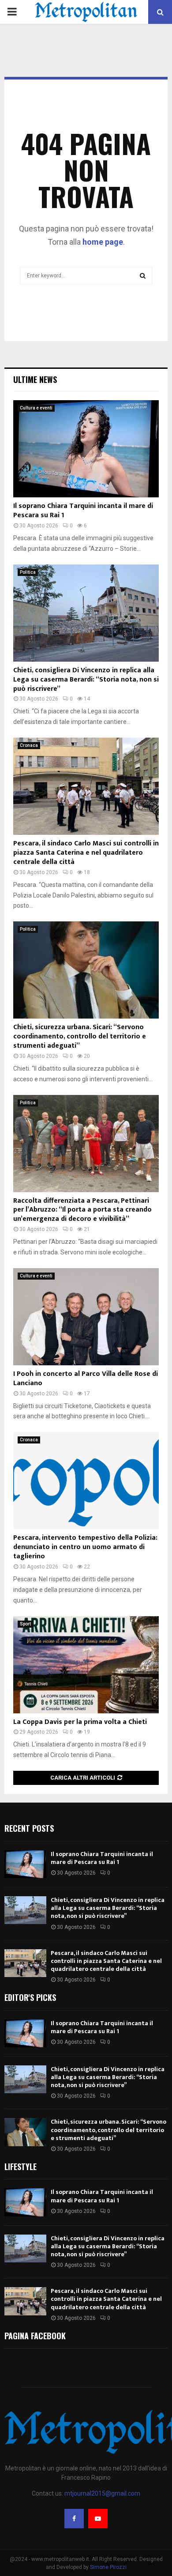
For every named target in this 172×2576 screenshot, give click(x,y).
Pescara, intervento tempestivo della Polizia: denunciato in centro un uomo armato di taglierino (85, 1547)
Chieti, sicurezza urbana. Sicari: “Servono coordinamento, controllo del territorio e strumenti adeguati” (80, 1036)
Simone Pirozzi (108, 2567)
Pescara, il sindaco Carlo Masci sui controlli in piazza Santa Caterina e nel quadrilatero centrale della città (86, 853)
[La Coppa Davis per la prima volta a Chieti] (86, 1665)
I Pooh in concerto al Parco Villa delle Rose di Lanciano (86, 1379)
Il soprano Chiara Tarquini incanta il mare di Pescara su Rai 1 (83, 511)
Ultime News (35, 379)
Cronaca (29, 745)
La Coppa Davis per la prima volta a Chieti (80, 1722)
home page (103, 242)
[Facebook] (74, 2519)
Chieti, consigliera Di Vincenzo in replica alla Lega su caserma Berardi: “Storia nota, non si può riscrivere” (86, 680)
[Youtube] (98, 2519)
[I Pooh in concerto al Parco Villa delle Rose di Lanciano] (86, 1317)
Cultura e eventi (36, 408)
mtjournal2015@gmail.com (102, 2493)
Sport (25, 1624)
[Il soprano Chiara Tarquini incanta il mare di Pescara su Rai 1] (86, 449)
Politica (28, 572)
